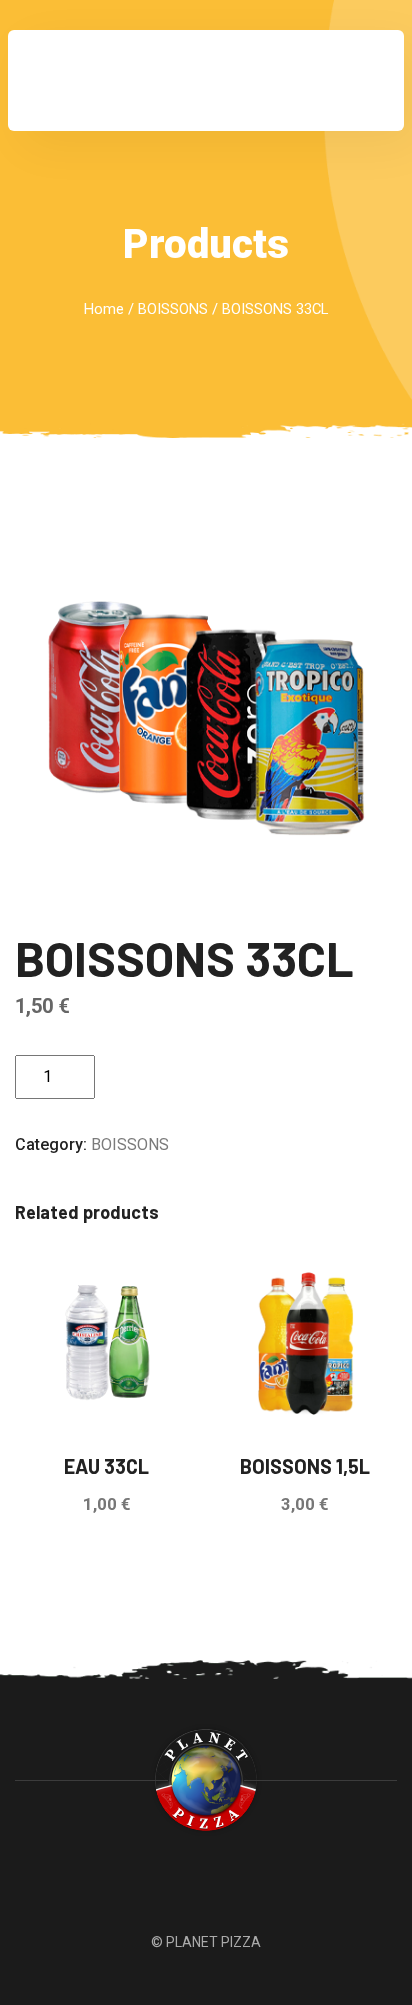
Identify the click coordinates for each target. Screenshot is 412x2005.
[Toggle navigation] (361, 81)
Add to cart (175, 1077)
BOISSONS (173, 309)
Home (104, 309)
